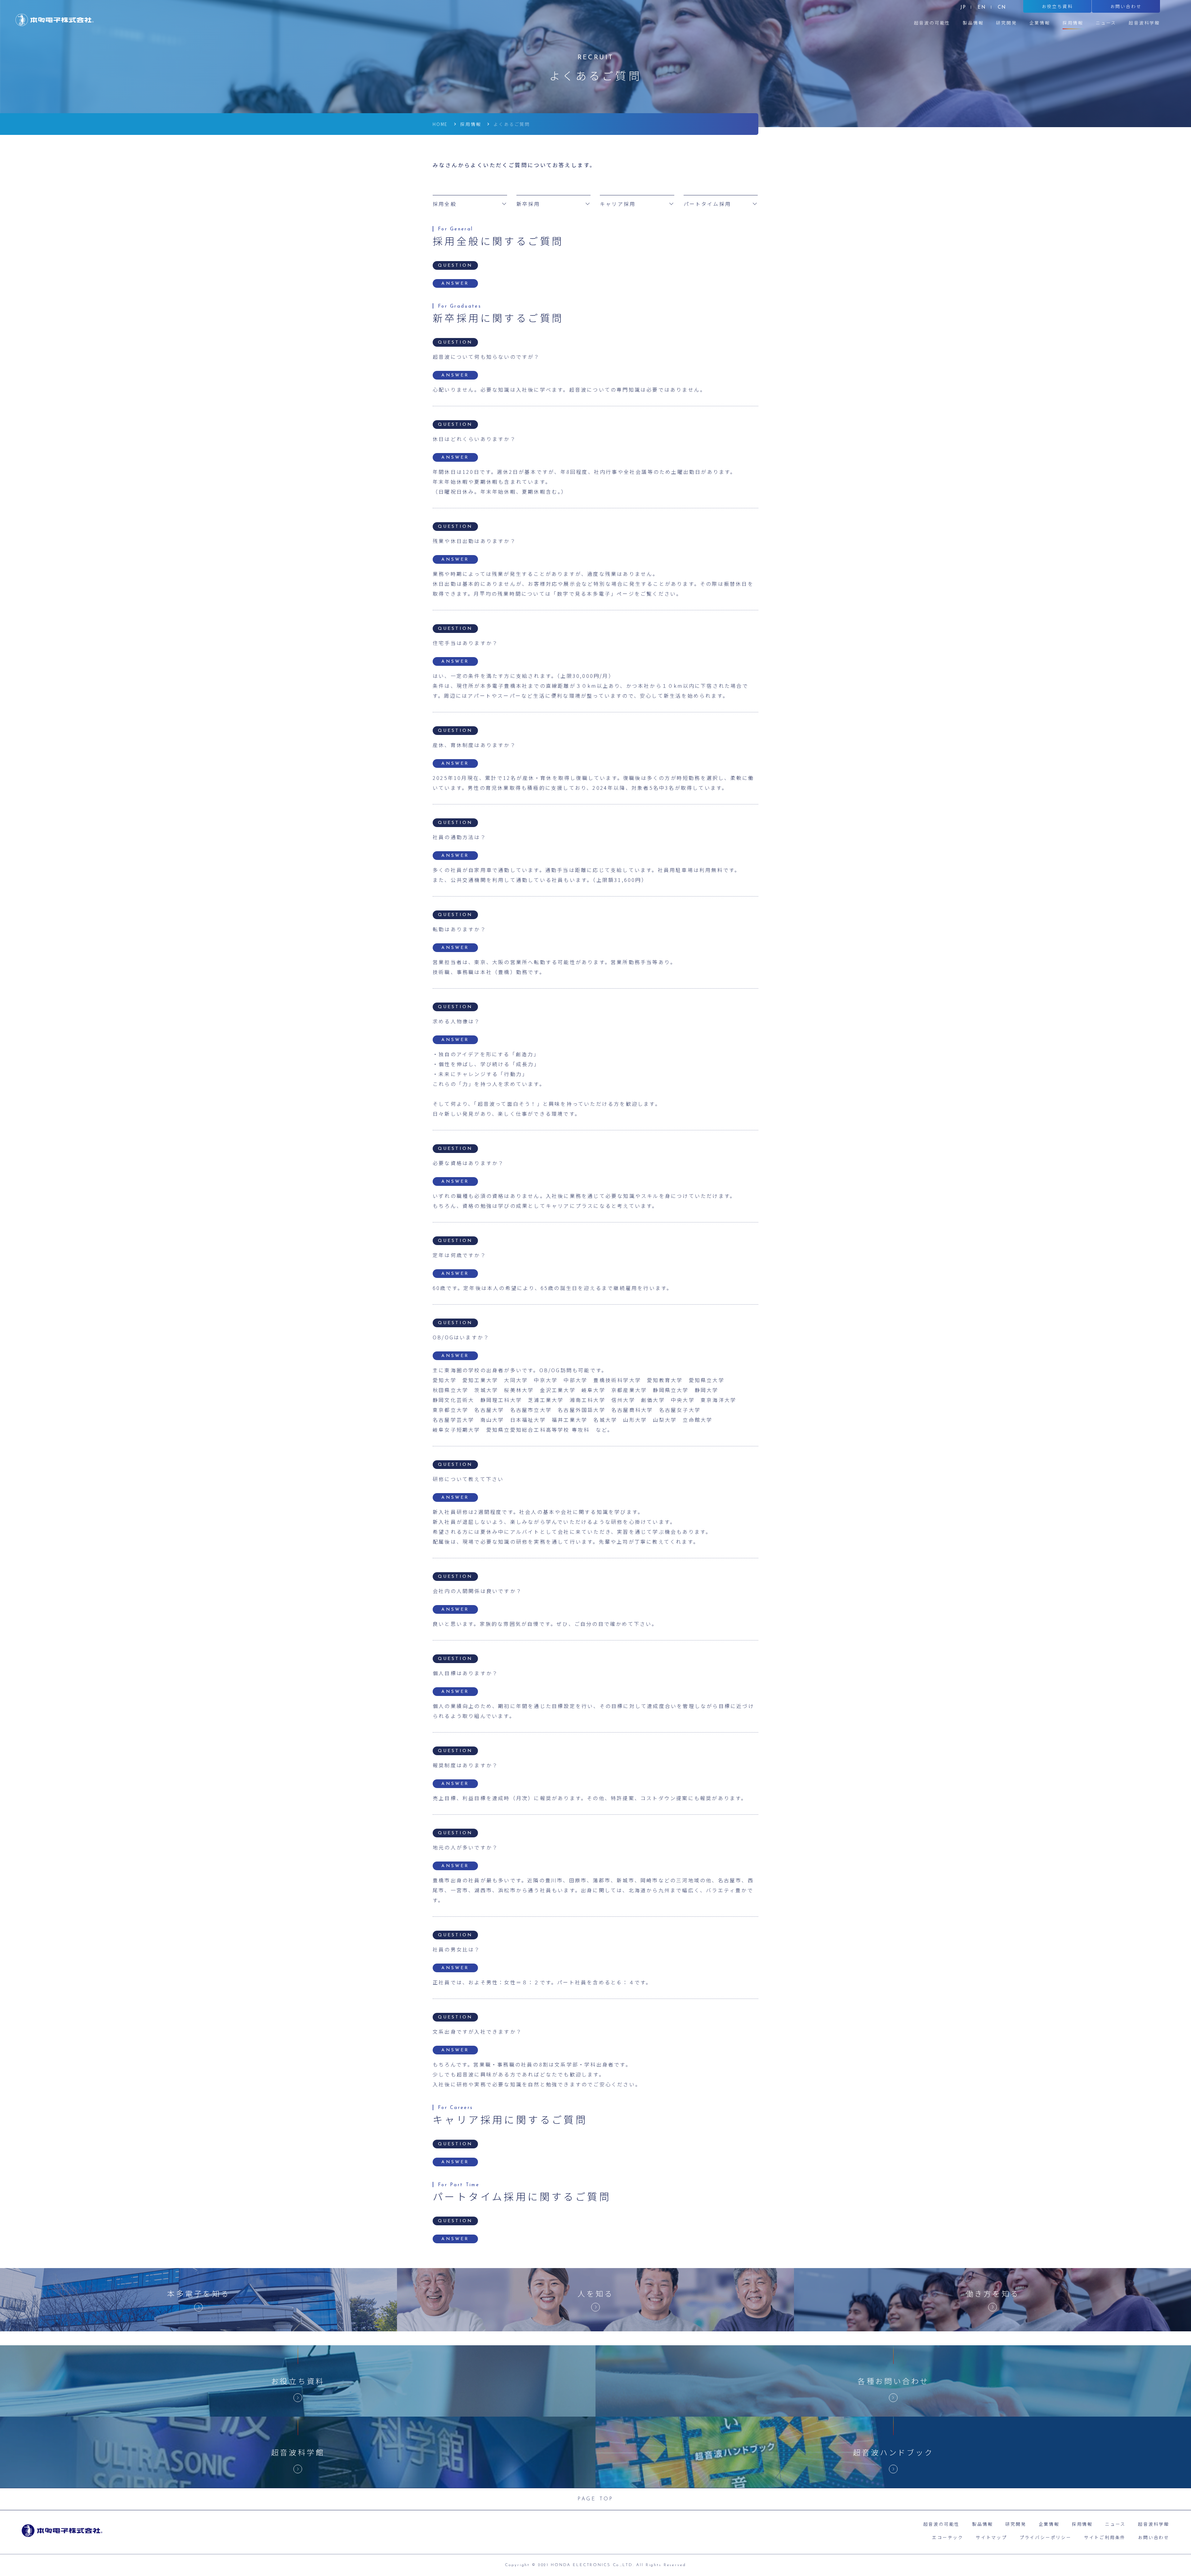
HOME (440, 124)
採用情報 (471, 124)
